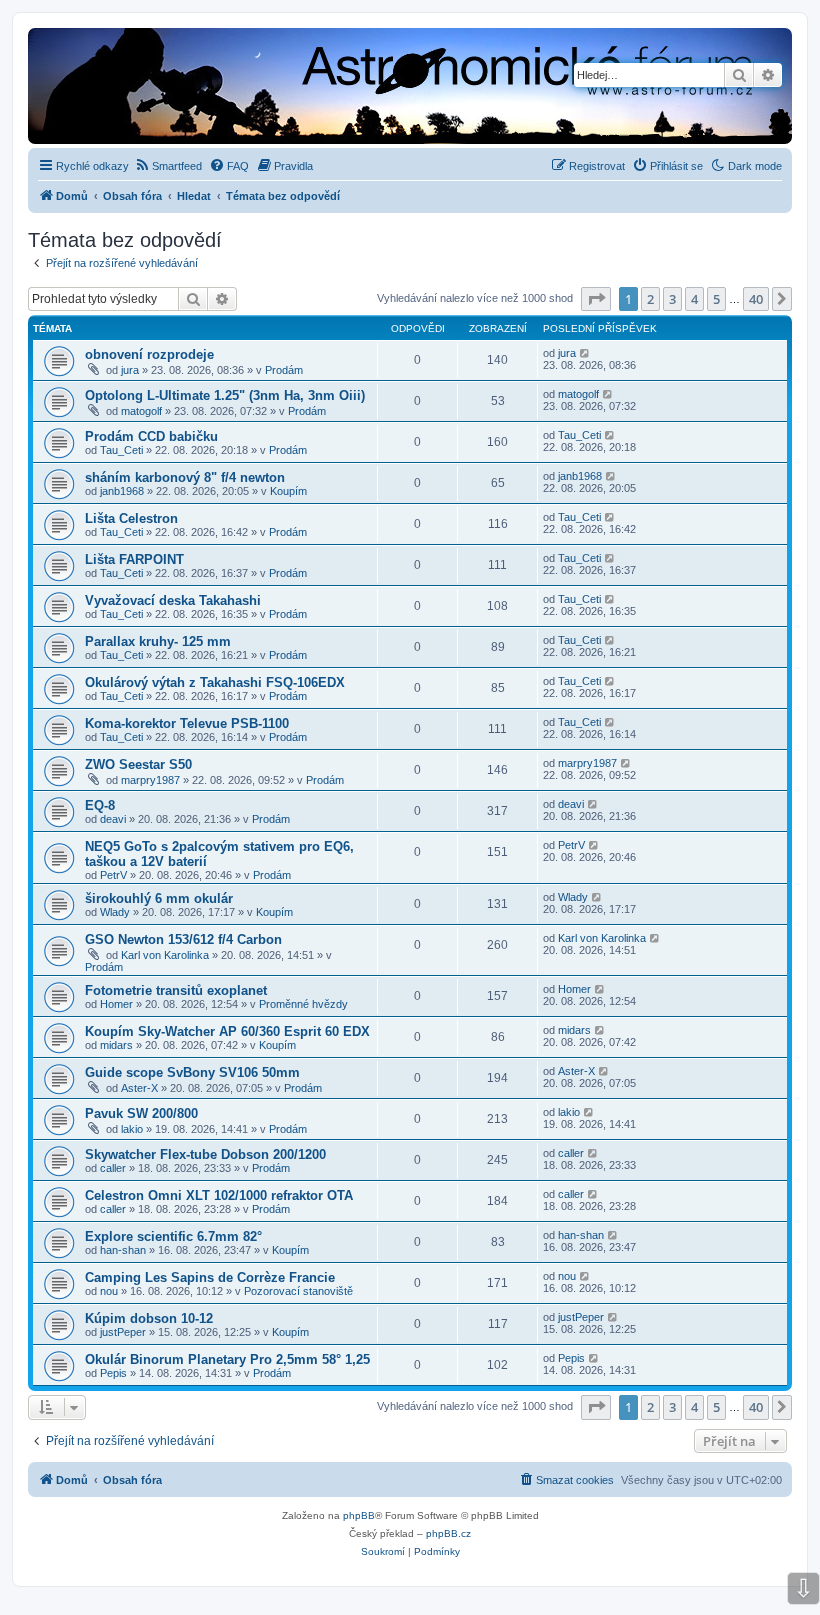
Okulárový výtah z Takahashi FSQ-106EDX (215, 682)
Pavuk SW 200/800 (141, 1113)
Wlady (115, 912)
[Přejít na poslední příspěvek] (585, 353)
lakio (132, 1129)
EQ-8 (100, 805)
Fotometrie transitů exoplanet (176, 990)
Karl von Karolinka (165, 955)
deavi (113, 819)
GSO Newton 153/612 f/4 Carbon (183, 939)
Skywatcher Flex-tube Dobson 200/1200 (205, 1154)
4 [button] (694, 299)
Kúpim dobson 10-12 (149, 1318)
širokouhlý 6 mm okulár (159, 898)
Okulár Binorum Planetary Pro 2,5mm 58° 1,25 (227, 1359)
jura (130, 370)
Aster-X (139, 1088)
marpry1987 (150, 780)
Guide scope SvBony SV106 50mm (192, 1072)
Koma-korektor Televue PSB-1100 (187, 723)
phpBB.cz (448, 1533)
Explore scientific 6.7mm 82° (173, 1236)
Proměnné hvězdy (303, 1004)
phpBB (359, 1515)
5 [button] (716, 299)
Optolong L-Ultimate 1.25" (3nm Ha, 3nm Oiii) (225, 395)
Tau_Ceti (121, 450)
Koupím (288, 491)
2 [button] (650, 299)
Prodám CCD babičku (151, 436)
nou (109, 1291)
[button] (596, 299)
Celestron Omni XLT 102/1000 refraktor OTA (219, 1195)
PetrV (113, 875)
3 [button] (672, 299)
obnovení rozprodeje (149, 354)
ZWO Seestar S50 (138, 764)
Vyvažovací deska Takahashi (173, 600)
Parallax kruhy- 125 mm (158, 641)
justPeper (123, 1332)
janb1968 (122, 491)
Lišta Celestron (131, 518)
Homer (116, 1004)
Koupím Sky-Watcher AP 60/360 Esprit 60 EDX (227, 1031)
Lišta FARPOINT (134, 559)
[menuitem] (168, 166)
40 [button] (756, 299)
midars (116, 1045)
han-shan (123, 1250)
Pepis (113, 1373)
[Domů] (289, 88)
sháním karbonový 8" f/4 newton (185, 477)
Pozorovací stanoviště (298, 1291)
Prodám (284, 370)
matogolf (141, 411)
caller (113, 1168)
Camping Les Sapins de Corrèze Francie (210, 1277)
